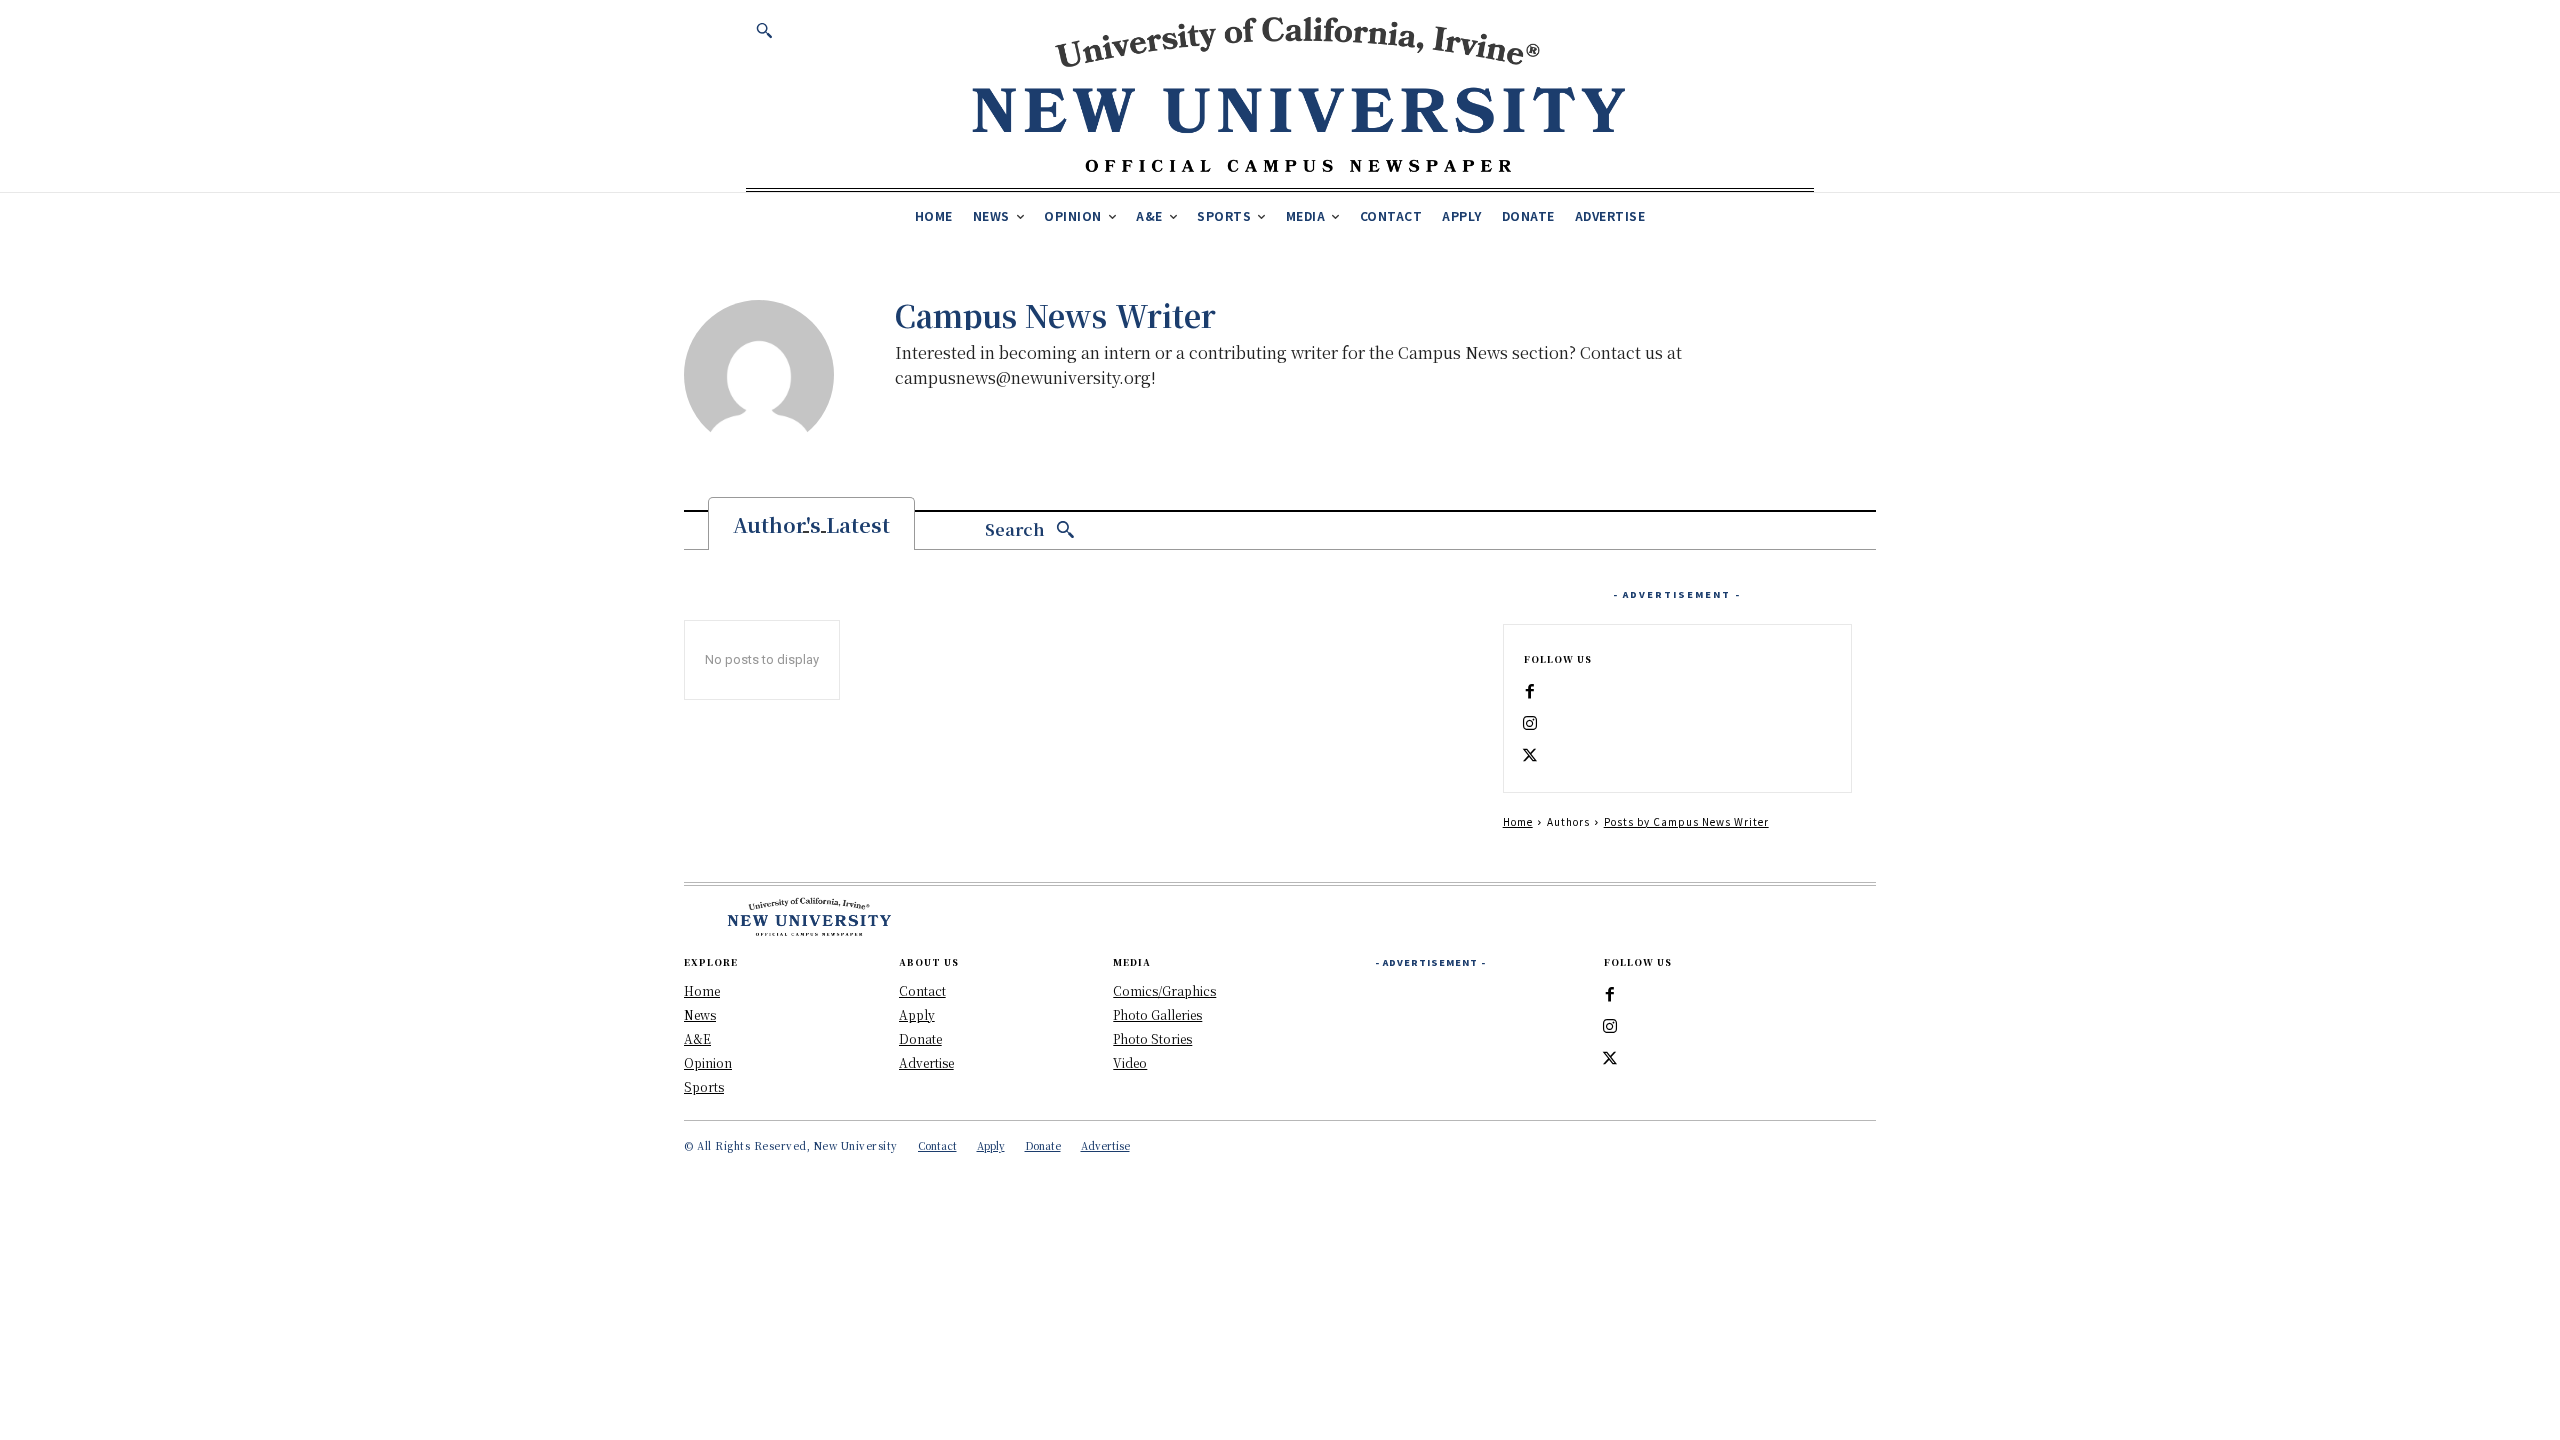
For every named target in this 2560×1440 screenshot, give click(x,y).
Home (1518, 821)
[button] (764, 30)
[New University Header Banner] (1298, 93)
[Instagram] (1530, 724)
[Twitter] (1530, 756)
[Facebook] (1530, 692)
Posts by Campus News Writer (1686, 821)
